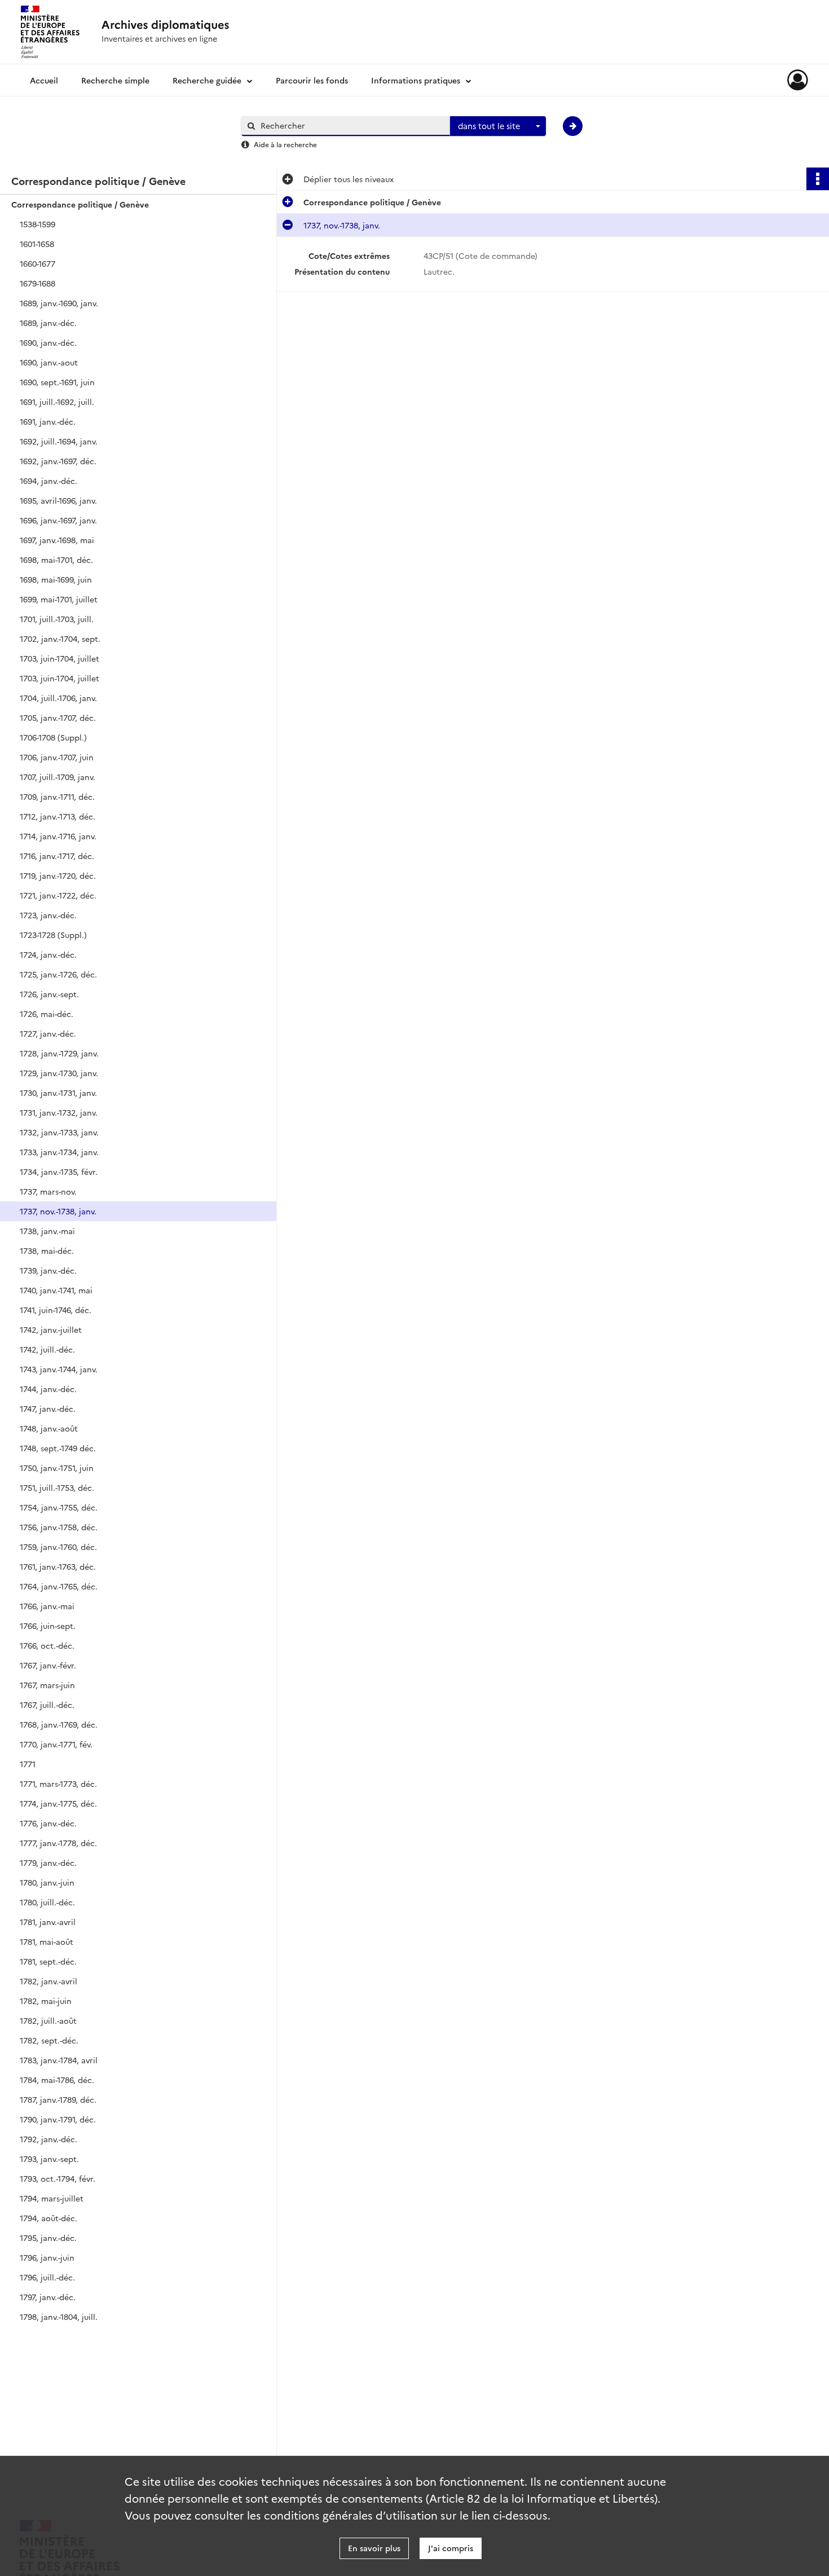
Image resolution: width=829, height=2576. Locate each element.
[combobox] (498, 126)
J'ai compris (451, 2548)
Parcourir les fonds (312, 80)
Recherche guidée (207, 80)
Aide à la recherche (285, 144)
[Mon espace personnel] (798, 80)
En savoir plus (374, 2548)
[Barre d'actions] (818, 179)
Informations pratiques (416, 80)
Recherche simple (115, 80)
